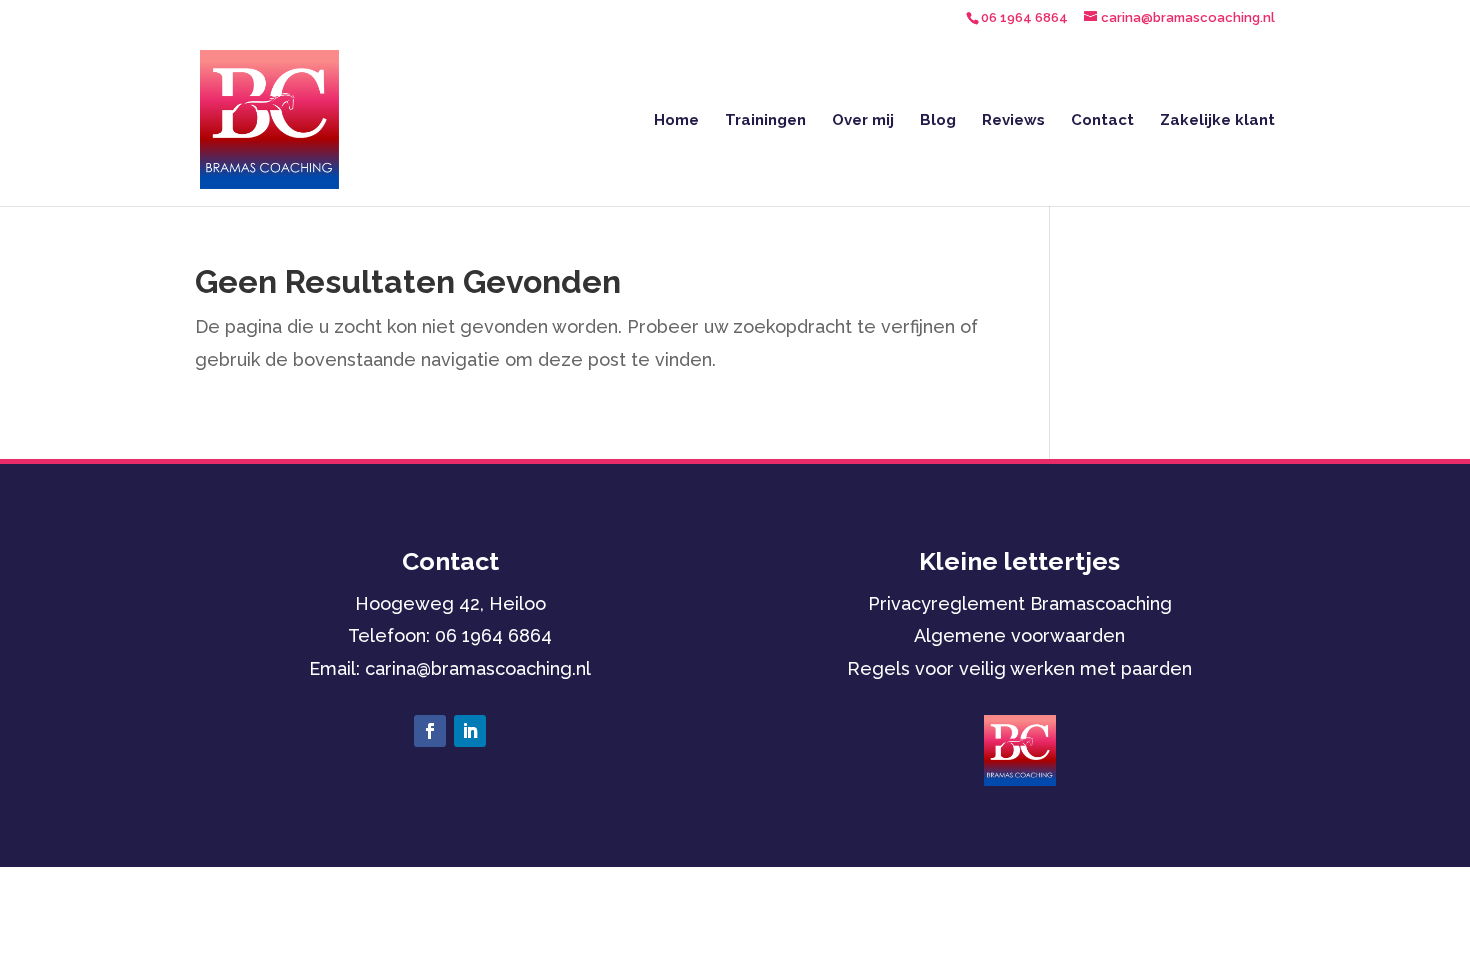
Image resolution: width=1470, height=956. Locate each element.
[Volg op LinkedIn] (470, 731)
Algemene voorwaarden (1019, 635)
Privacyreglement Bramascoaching (1020, 603)
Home (676, 121)
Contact (1102, 121)
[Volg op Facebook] (430, 731)
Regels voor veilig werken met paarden (1019, 668)
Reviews (1013, 121)
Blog (938, 121)
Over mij (863, 121)
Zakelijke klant (1217, 121)
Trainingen (765, 121)
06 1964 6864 (493, 635)
